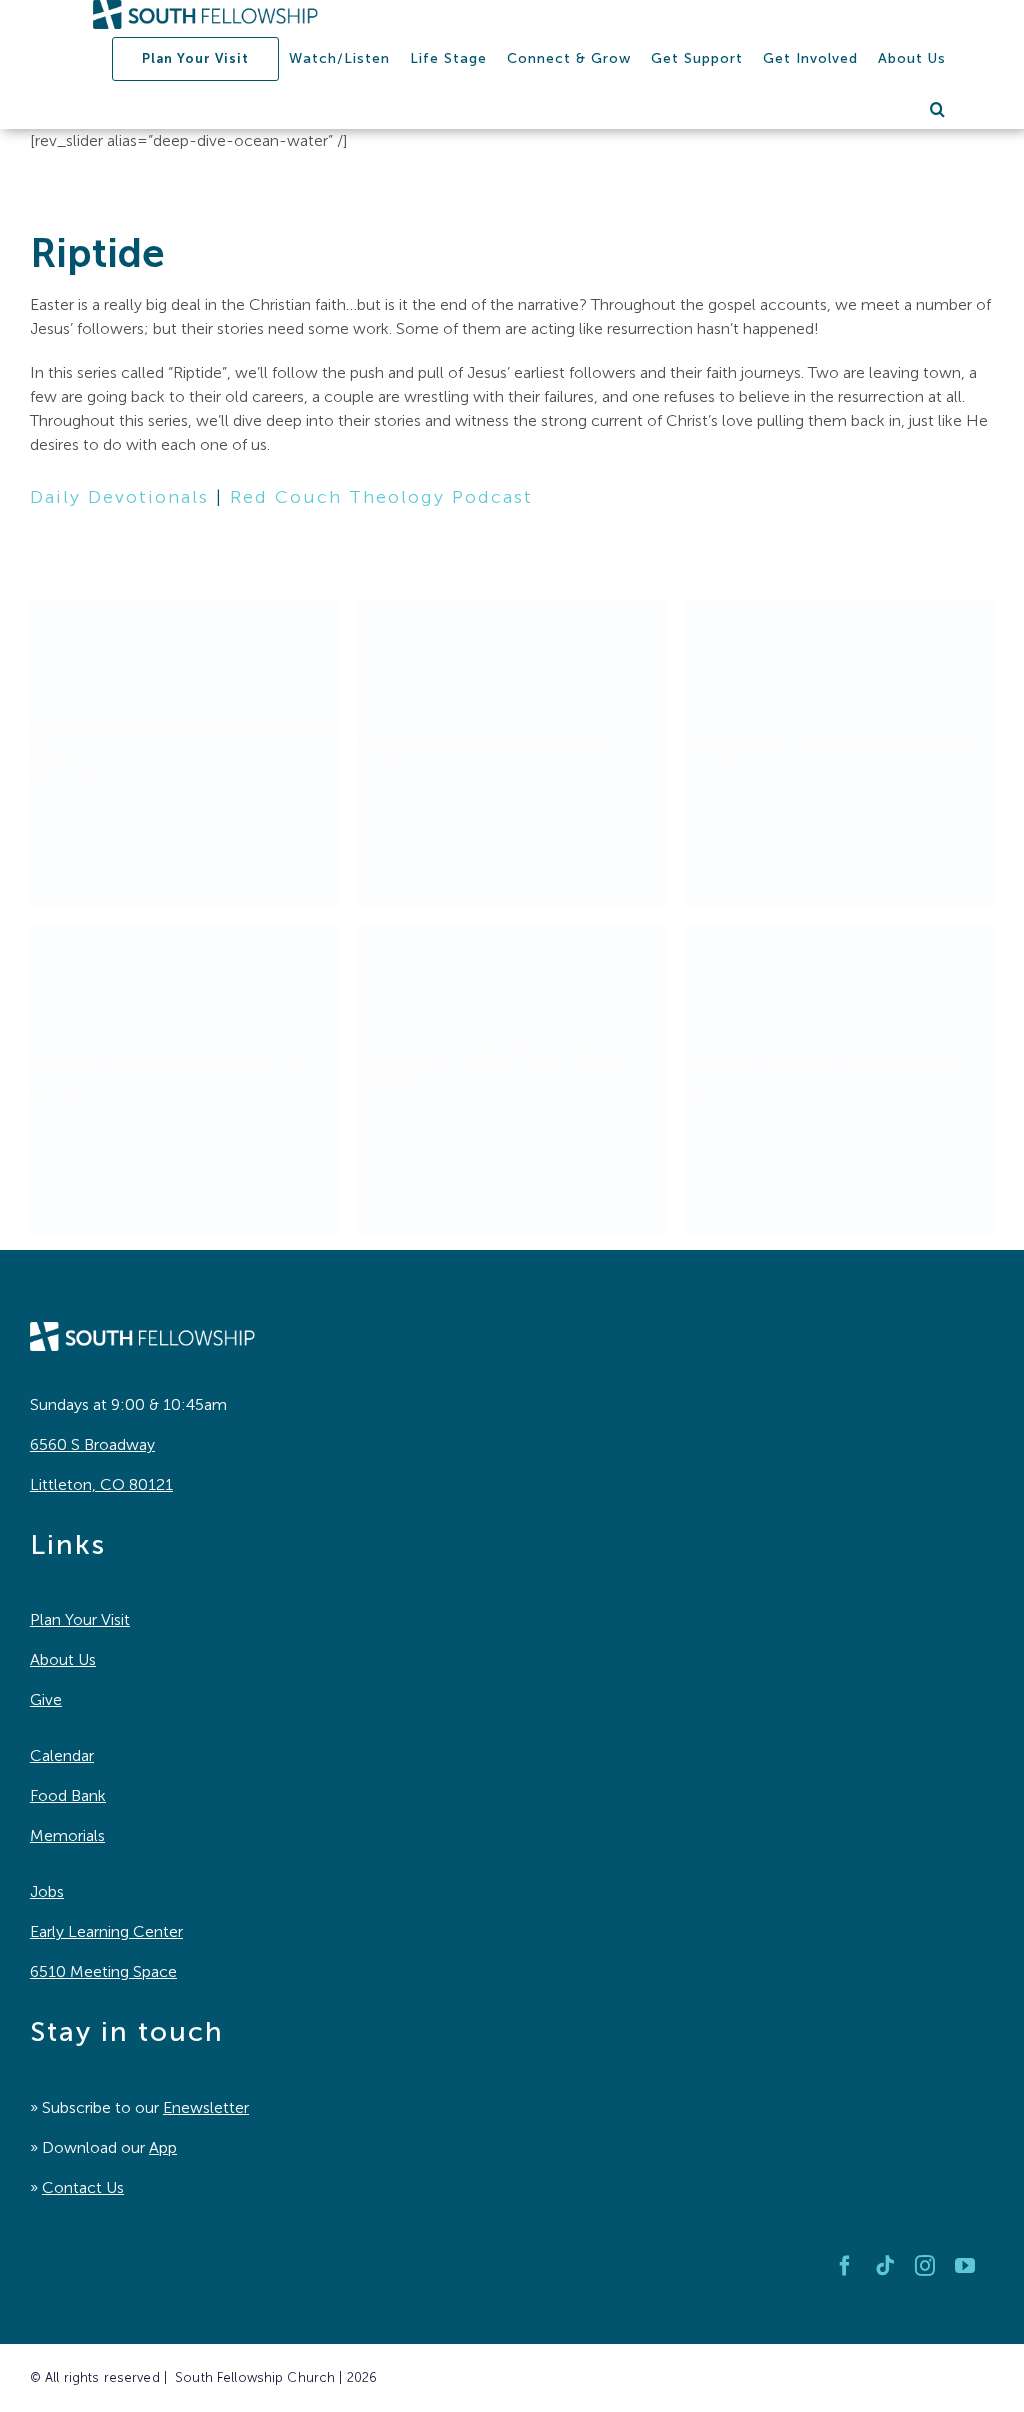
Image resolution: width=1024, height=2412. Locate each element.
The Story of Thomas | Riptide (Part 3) (831, 740)
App (163, 2147)
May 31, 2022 (716, 1093)
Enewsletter (206, 2107)
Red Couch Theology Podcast (381, 497)
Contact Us (83, 2187)
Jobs (47, 1891)
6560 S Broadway (92, 1444)
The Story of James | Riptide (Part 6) (824, 1068)
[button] (938, 109)
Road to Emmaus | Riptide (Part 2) (485, 740)
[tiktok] (885, 2266)
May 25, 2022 (388, 1105)
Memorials (67, 1835)
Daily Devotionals (119, 497)
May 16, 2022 (61, 1093)
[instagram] (925, 2266)
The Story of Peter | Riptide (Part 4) (166, 1068)
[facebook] (845, 2266)
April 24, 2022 (63, 777)
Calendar (62, 1755)
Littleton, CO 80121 (101, 1484)
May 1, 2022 (385, 765)
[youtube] (965, 2266)
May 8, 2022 (714, 765)
